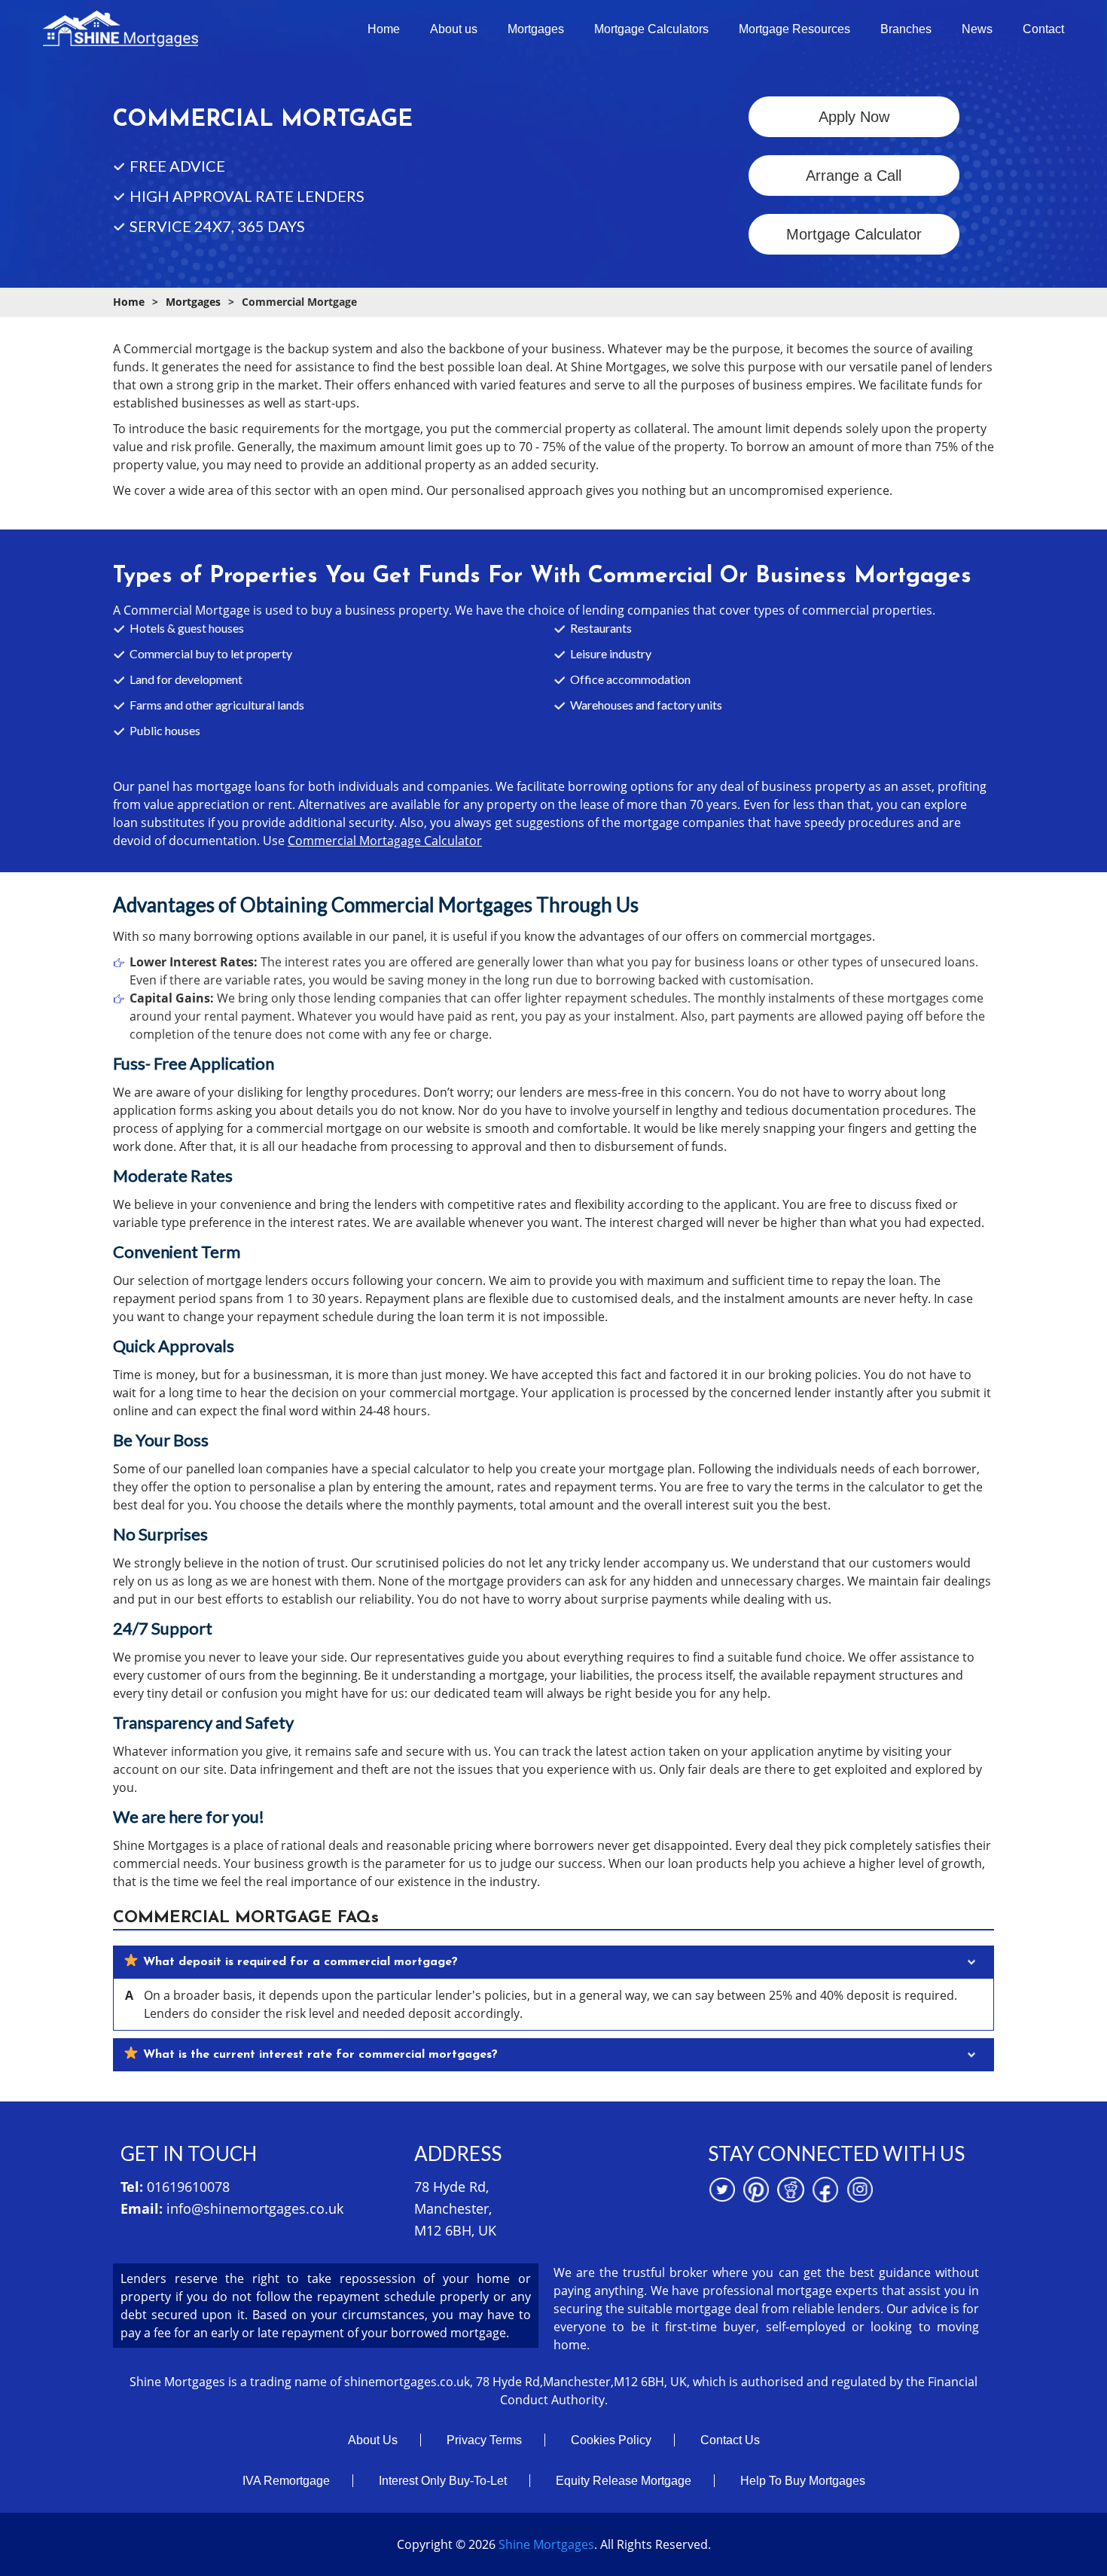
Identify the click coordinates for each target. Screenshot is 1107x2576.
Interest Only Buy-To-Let (443, 2481)
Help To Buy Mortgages (803, 2481)
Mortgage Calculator (854, 234)
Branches (906, 29)
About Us (373, 2440)
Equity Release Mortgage (624, 2481)
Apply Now (854, 117)
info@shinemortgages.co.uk (255, 2208)
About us (454, 29)
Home (384, 29)
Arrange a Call (854, 175)
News (977, 29)
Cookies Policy (611, 2440)
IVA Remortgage (286, 2481)
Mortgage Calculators (651, 29)
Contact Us (730, 2440)
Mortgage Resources (794, 29)
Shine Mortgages (546, 2544)
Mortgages (536, 29)
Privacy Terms (484, 2440)
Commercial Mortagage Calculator (385, 841)
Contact (1043, 29)
